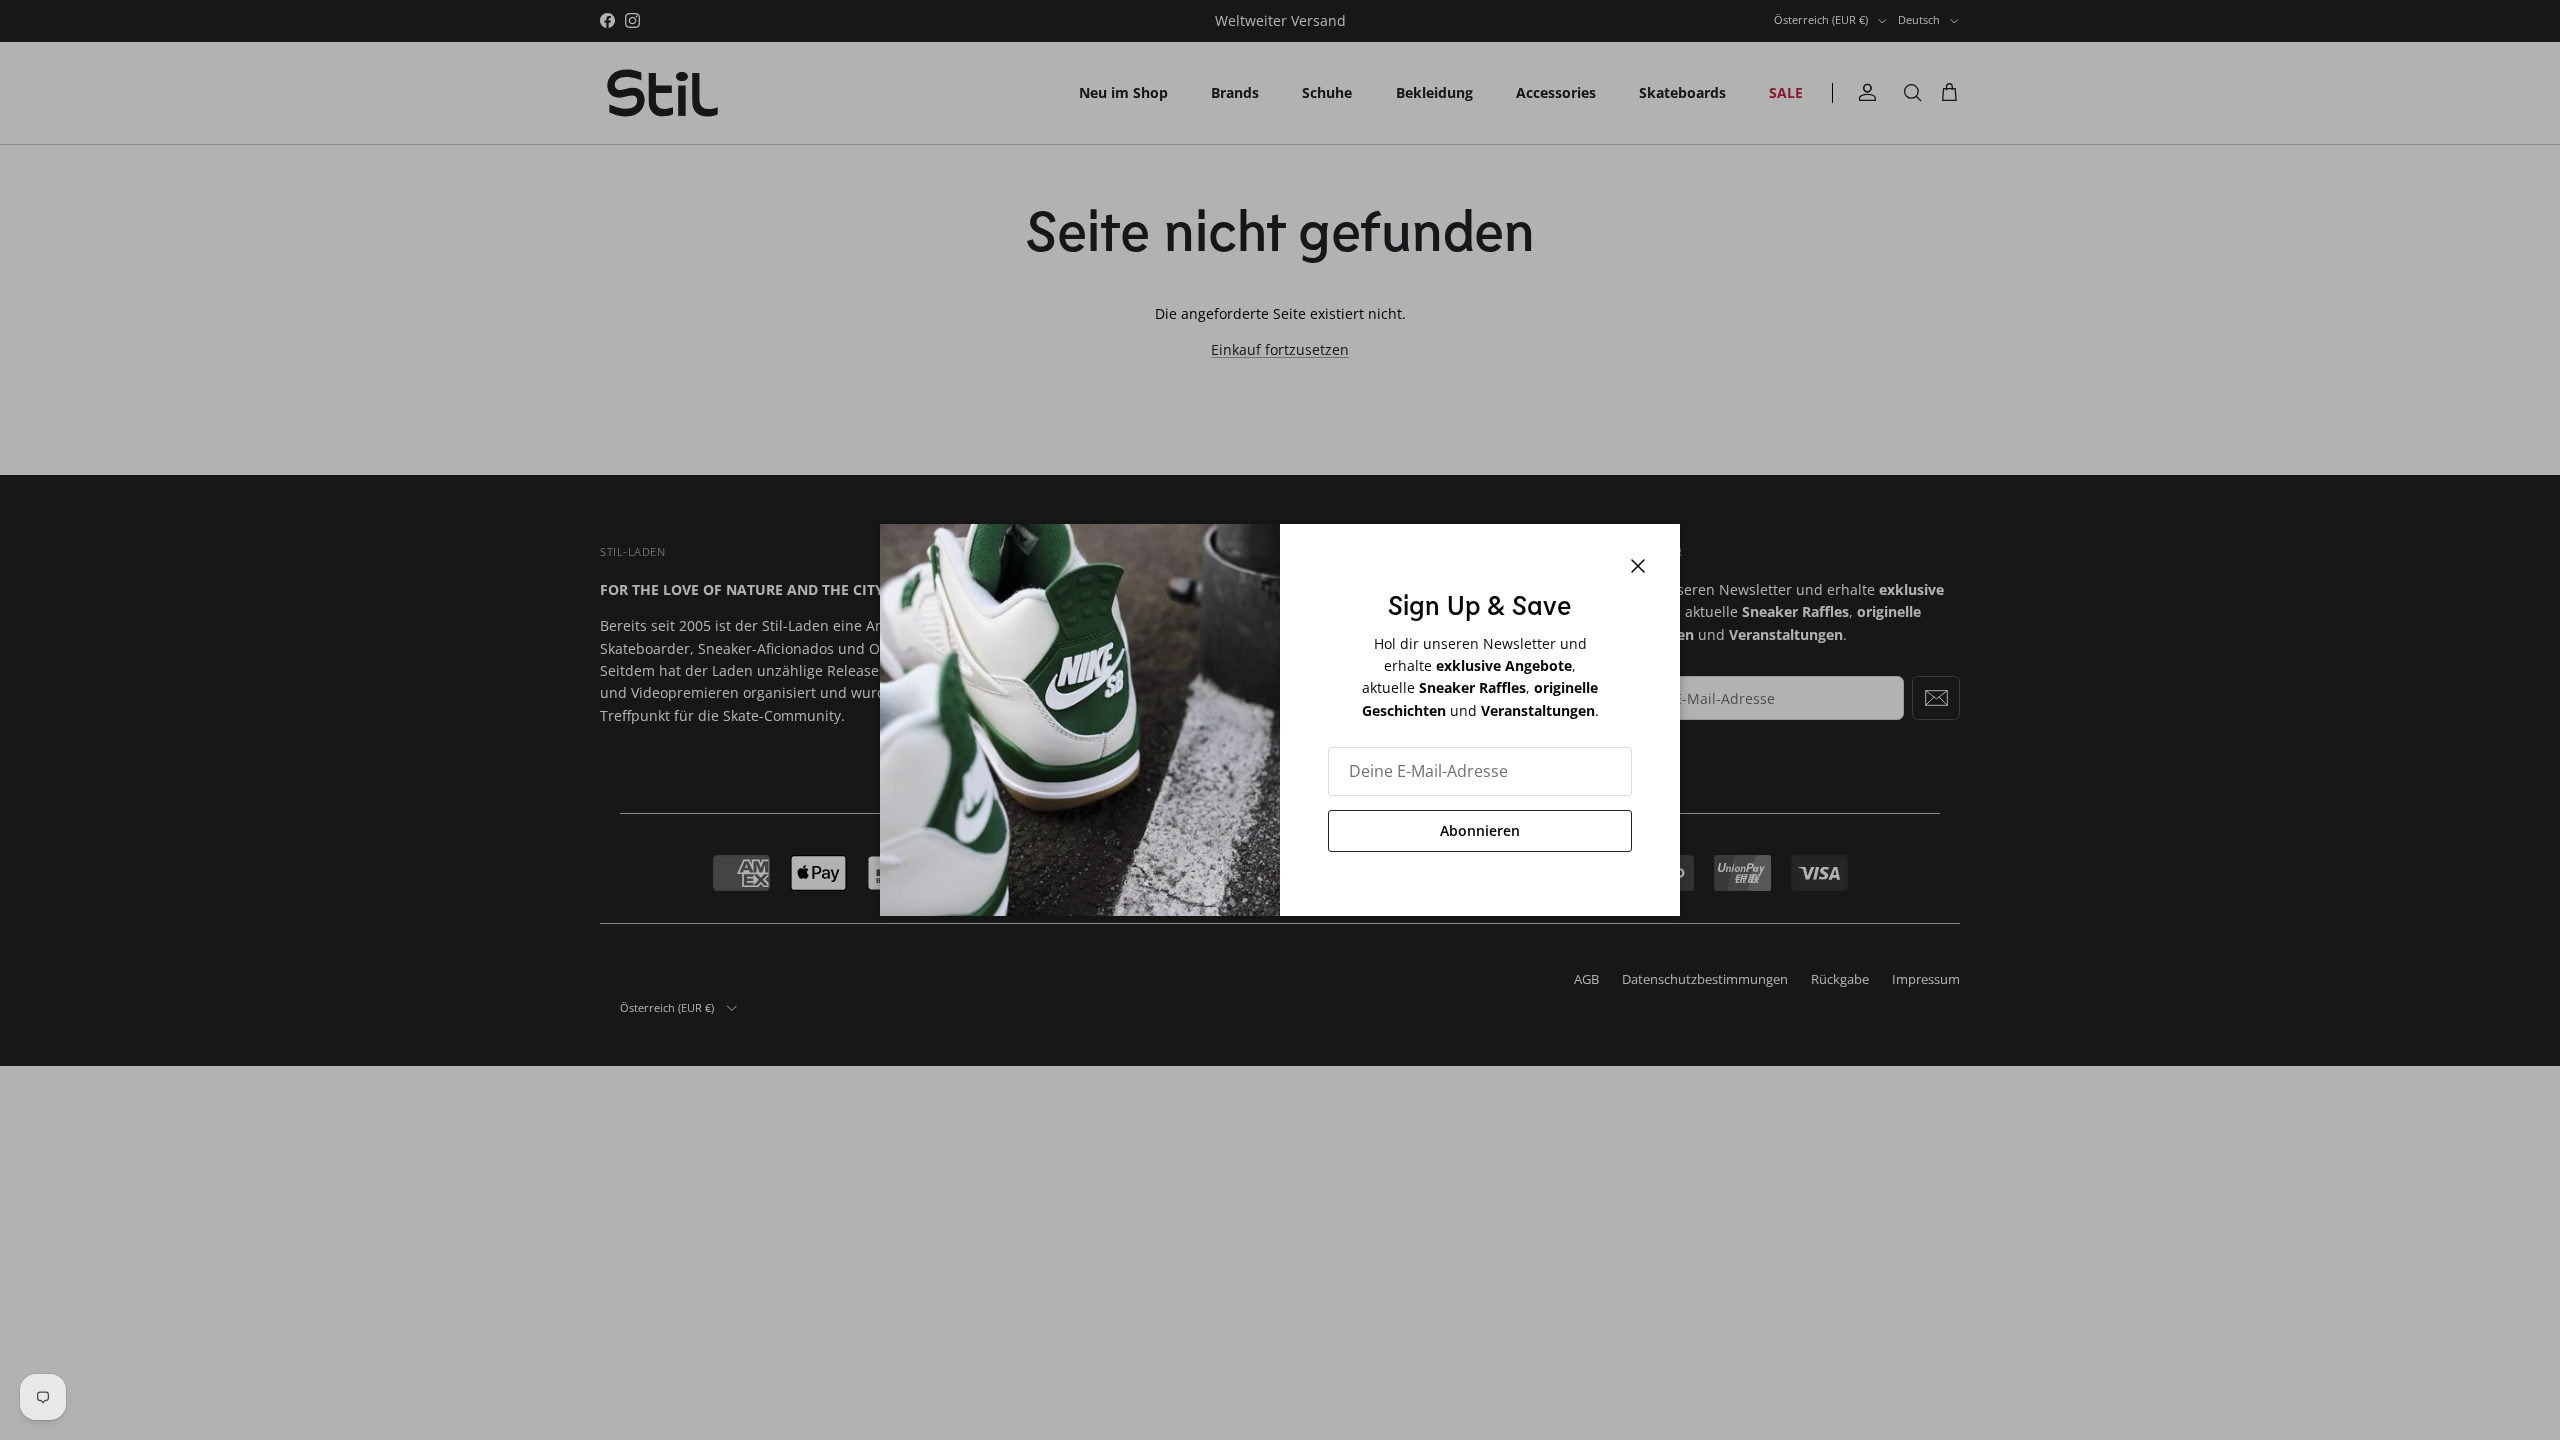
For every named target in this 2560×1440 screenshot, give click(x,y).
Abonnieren (1480, 830)
